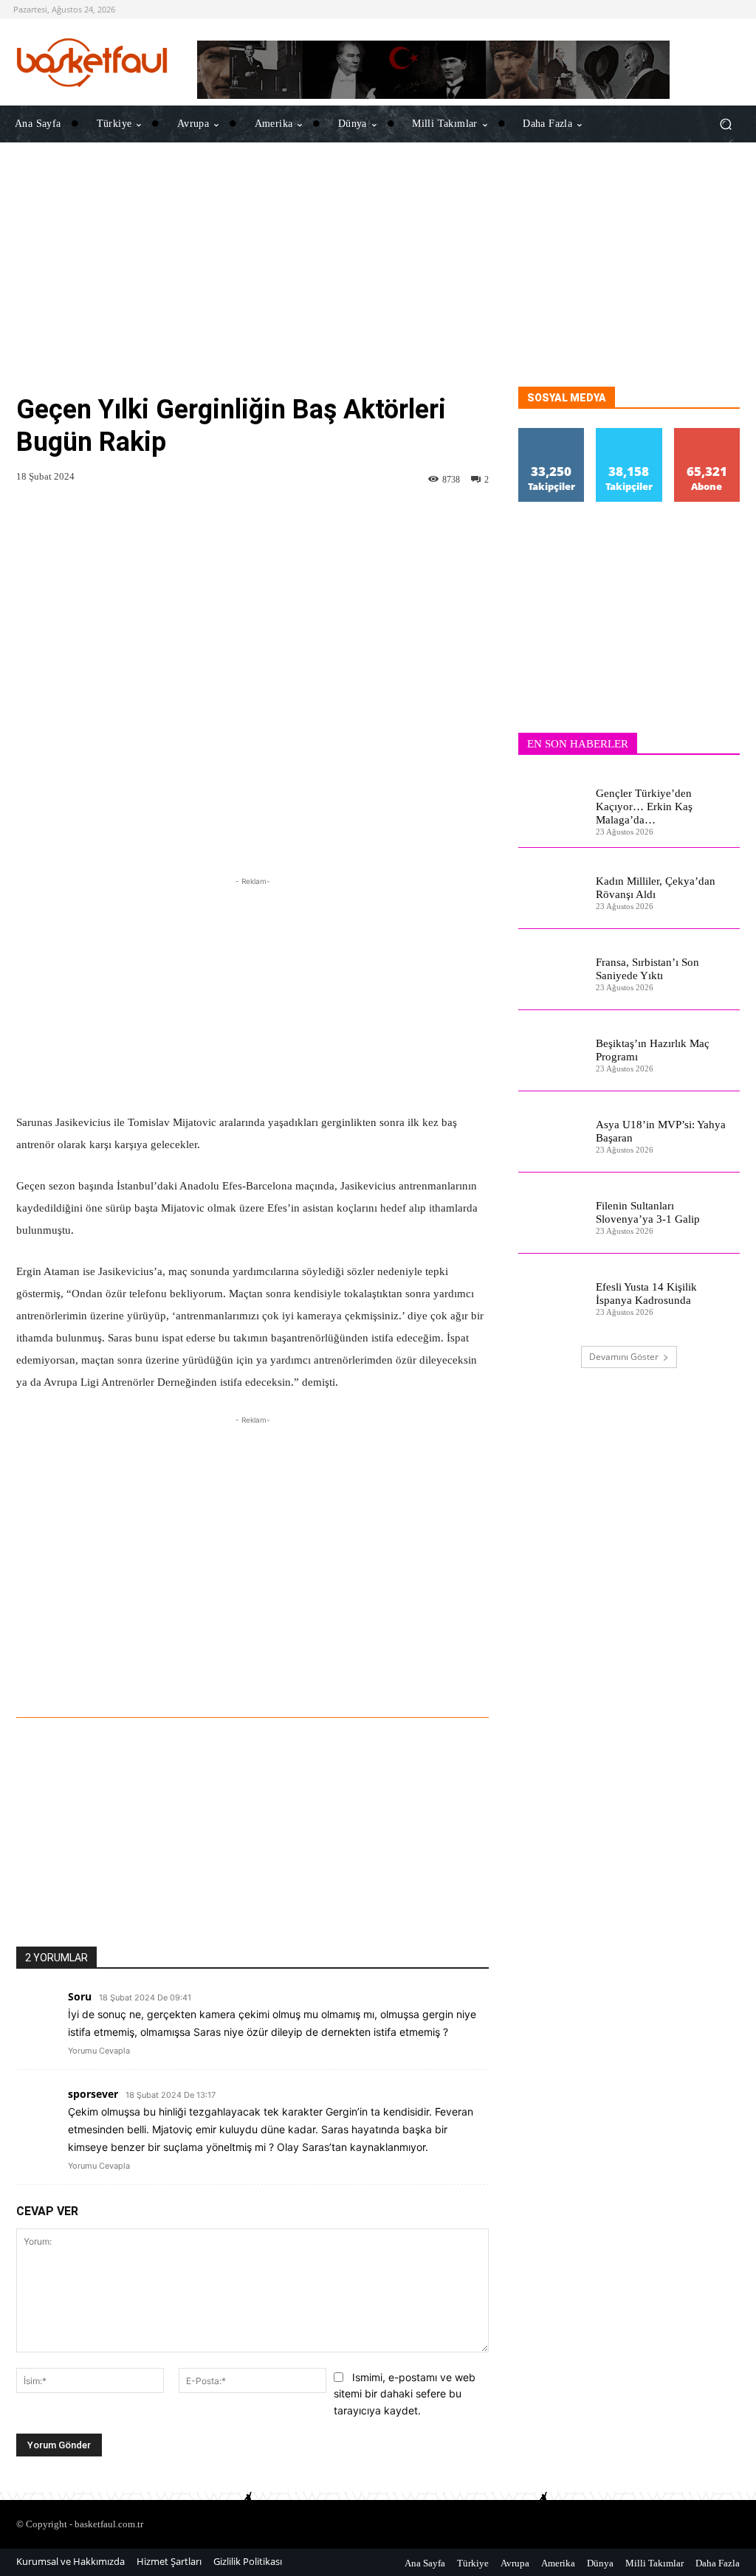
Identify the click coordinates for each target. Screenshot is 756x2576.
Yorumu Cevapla (99, 2051)
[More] (458, 1677)
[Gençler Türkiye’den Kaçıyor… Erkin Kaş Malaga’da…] (551, 807)
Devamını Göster (624, 1357)
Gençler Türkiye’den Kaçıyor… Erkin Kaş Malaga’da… (644, 807)
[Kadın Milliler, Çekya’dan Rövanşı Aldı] (551, 888)
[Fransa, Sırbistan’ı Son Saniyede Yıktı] (551, 970)
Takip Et (551, 434)
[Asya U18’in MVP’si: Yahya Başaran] (551, 1132)
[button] (725, 124)
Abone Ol (707, 434)
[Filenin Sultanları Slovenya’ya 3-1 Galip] (551, 1213)
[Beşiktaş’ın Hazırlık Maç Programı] (551, 1051)
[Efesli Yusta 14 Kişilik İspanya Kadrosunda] (551, 1294)
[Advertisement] (378, 283)
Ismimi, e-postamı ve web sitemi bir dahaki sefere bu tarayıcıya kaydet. (405, 2394)
